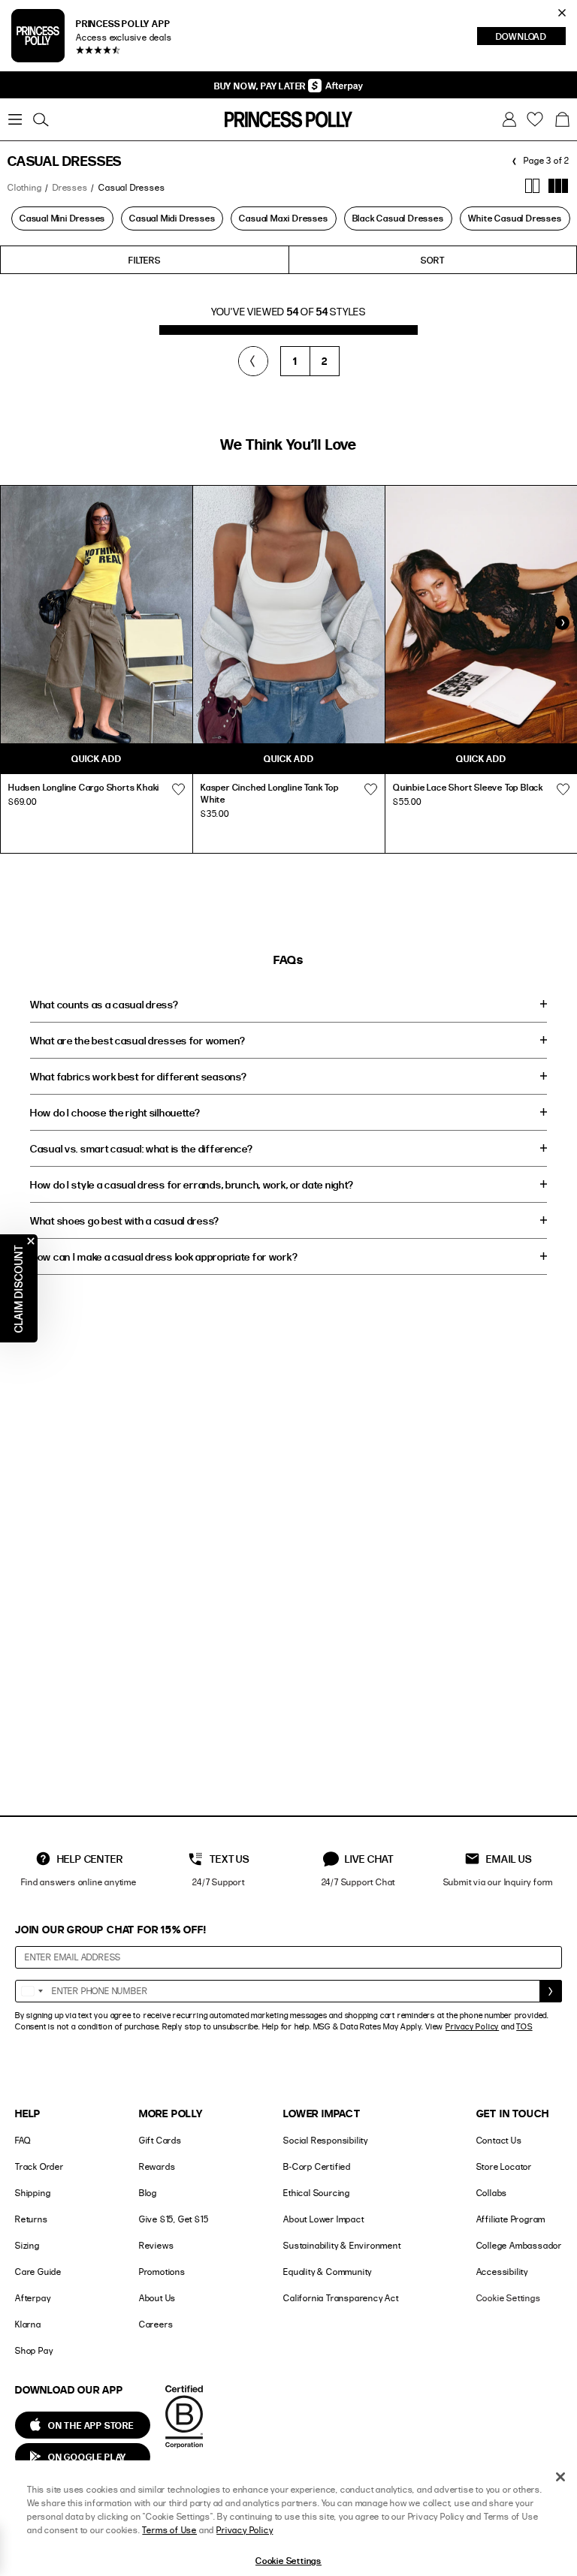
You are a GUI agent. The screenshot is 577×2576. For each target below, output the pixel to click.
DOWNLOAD (531, 38)
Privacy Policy (472, 2026)
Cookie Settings (509, 2298)
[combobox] (32, 1991)
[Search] (41, 119)
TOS (524, 2026)
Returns (32, 2219)
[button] (562, 119)
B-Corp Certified (317, 2166)
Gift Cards (160, 2140)
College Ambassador (519, 2245)
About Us (157, 2298)
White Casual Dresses (515, 218)
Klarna (28, 2324)
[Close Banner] (562, 13)
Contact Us (499, 2140)
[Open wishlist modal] (178, 789)
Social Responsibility (326, 2140)
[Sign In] (509, 119)
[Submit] (551, 1991)
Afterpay (33, 2298)
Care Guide (38, 2272)
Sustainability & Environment (342, 2245)
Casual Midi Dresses (172, 218)
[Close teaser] (31, 1241)
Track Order (39, 2166)
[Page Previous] (253, 361)
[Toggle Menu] (15, 119)
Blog (148, 2193)
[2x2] (532, 186)
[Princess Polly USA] (288, 119)
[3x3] (559, 186)
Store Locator (504, 2166)
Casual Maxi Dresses (283, 218)
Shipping (33, 2193)
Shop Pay (34, 2350)
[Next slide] (562, 622)
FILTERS (145, 260)
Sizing (27, 2245)
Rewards (157, 2166)
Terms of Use (169, 2530)
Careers (156, 2324)
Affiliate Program (511, 2219)
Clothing (24, 187)
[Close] (560, 2477)
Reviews (157, 2245)
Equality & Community (328, 2272)
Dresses (70, 187)
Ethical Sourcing (317, 2193)
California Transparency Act (341, 2298)
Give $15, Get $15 (174, 2219)
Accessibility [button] (502, 2272)
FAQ (23, 2140)
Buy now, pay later (261, 86)
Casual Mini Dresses (62, 218)
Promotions (162, 2272)
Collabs (492, 2193)
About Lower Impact (323, 2219)
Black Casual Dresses (398, 218)
